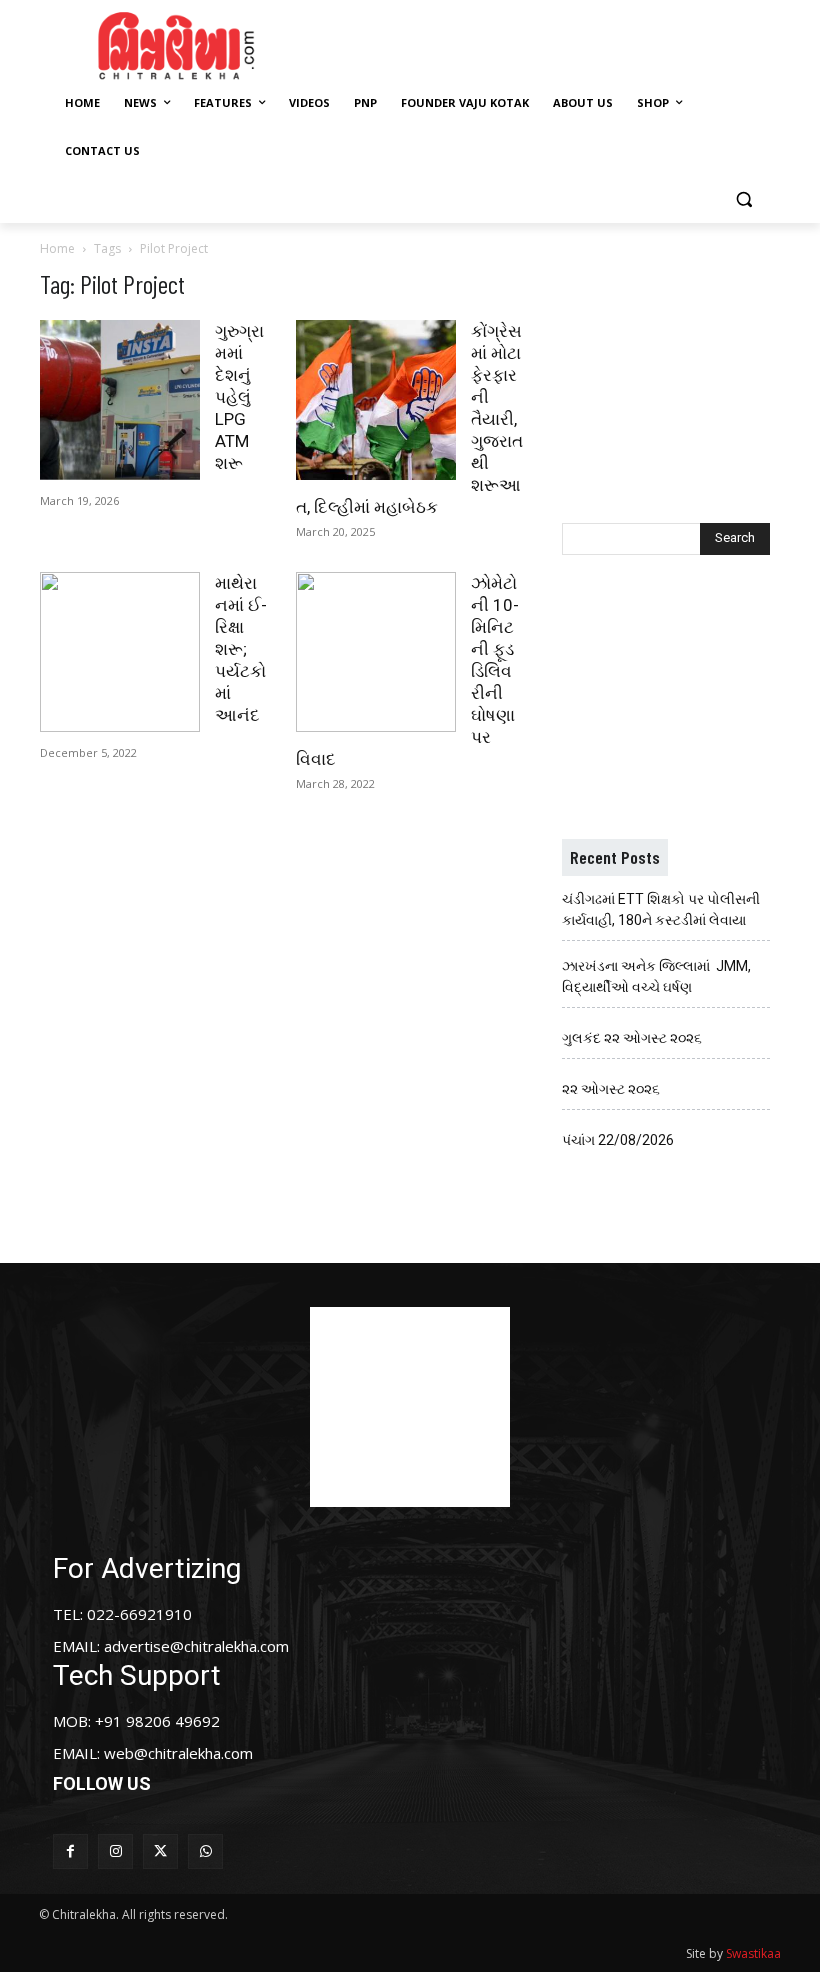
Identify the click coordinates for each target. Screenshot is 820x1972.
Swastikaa (753, 1953)
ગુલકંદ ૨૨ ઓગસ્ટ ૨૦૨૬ (632, 1038)
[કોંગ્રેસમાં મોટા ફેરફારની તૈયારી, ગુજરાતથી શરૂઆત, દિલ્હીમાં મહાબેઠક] (376, 400)
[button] (743, 199)
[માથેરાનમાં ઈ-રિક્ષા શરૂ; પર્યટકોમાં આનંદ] (120, 652)
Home (57, 248)
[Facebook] (70, 1851)
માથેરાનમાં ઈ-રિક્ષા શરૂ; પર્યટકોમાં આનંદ (241, 649)
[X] (160, 1851)
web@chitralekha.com (178, 1753)
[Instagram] (115, 1851)
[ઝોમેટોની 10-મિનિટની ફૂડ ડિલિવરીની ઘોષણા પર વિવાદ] (376, 652)
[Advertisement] (562, 43)
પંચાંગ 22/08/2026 (618, 1140)
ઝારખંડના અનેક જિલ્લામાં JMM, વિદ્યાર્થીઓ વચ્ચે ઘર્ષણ (656, 976)
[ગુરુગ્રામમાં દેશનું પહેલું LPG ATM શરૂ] (120, 400)
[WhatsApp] (205, 1851)
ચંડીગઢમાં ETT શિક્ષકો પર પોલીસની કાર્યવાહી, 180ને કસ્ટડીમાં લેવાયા (661, 909)
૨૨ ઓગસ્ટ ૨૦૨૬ (611, 1089)
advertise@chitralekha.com (196, 1646)
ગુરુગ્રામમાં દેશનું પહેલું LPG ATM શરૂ (239, 397)
